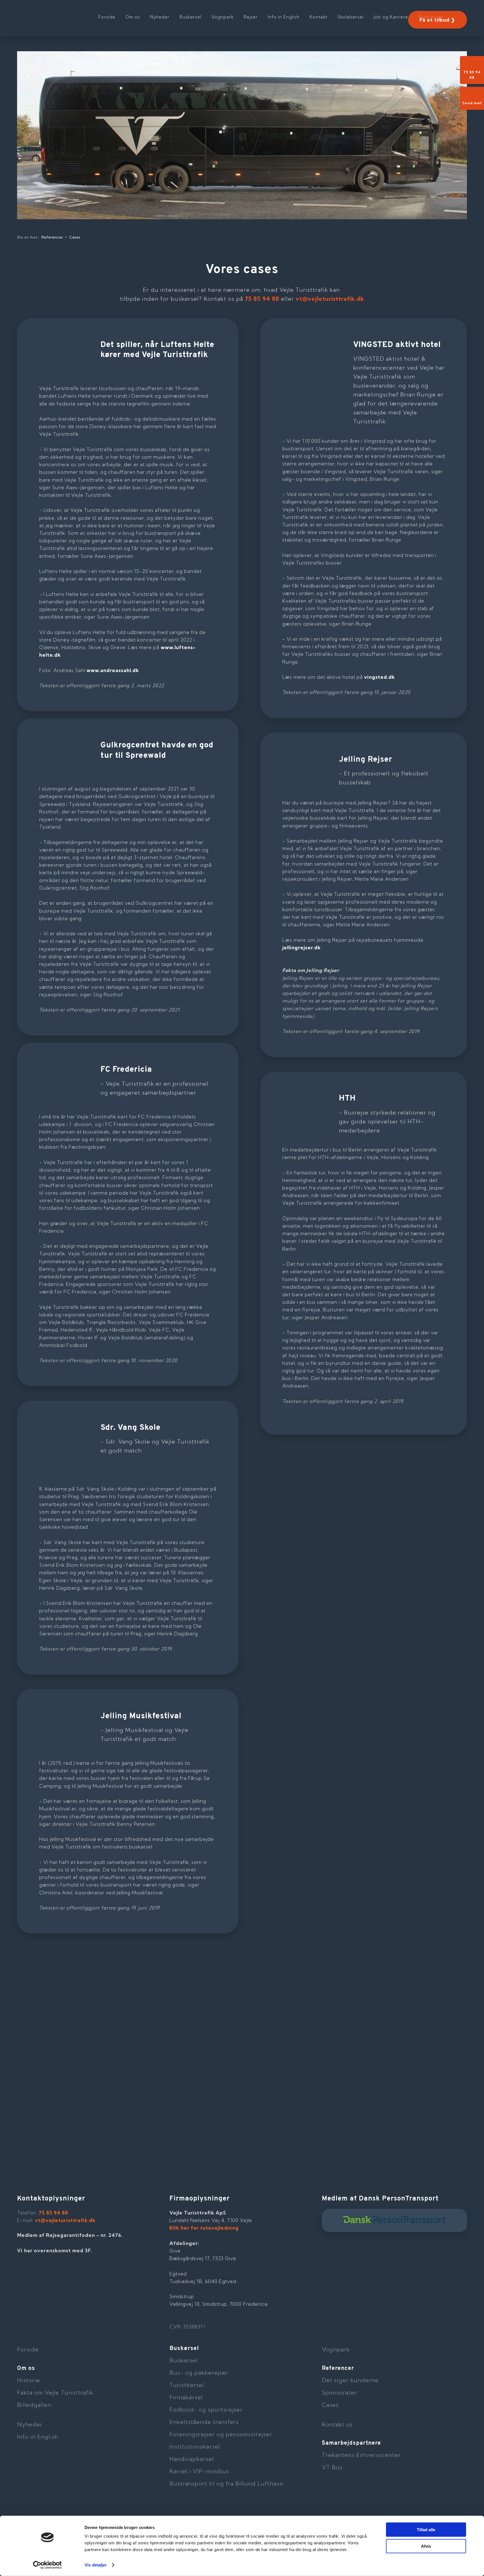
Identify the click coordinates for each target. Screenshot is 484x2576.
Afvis (426, 2546)
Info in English (284, 17)
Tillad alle (426, 2530)
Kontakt (318, 17)
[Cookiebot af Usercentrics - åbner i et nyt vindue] (47, 2565)
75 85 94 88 (262, 299)
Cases (75, 237)
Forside (107, 17)
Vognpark (223, 17)
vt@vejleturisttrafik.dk (330, 299)
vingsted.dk (380, 677)
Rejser (251, 17)
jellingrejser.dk (302, 947)
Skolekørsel (351, 17)
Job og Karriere (391, 17)
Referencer (431, 17)
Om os (133, 17)
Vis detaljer (96, 2565)
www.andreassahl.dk (113, 670)
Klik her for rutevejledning (204, 2228)
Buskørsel (190, 17)
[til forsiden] (53, 14)
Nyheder (160, 17)
